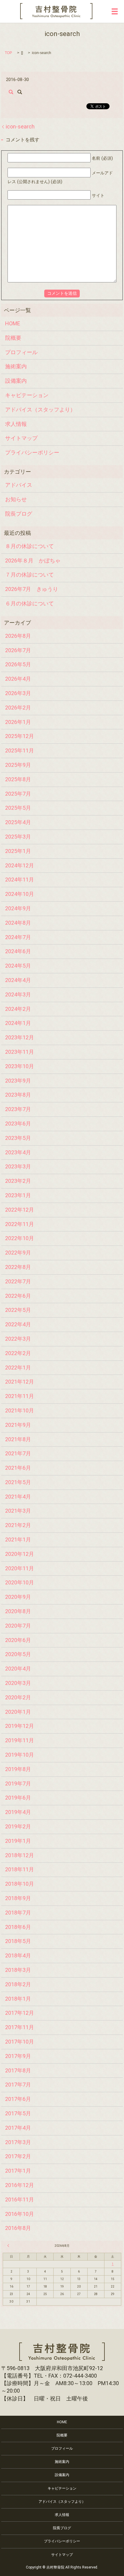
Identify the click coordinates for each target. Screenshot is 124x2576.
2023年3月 (18, 1166)
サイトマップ (21, 438)
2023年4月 (18, 1152)
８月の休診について (29, 546)
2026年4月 (18, 679)
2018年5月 (18, 1941)
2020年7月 (18, 1626)
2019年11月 (20, 1740)
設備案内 (16, 381)
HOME (13, 323)
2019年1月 (18, 1841)
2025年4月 (18, 822)
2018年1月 (18, 1999)
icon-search (20, 127)
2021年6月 (18, 1468)
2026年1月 (18, 722)
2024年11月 (20, 880)
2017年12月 (20, 2013)
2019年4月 (18, 1812)
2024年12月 (20, 865)
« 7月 (9, 2246)
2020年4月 (18, 1669)
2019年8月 (18, 1769)
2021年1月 (18, 1540)
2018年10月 (20, 1884)
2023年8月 (18, 1095)
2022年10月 (20, 1238)
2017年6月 (18, 2099)
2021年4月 (18, 1497)
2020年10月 (20, 1582)
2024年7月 (18, 937)
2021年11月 (20, 1396)
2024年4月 (18, 980)
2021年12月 (20, 1382)
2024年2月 (18, 1009)
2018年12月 (20, 1855)
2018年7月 (18, 1913)
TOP (8, 53)
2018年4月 (18, 1955)
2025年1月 (18, 851)
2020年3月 (18, 1683)
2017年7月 (18, 2085)
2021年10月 (20, 1410)
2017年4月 (18, 2128)
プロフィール (21, 352)
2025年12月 (20, 736)
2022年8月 (18, 1267)
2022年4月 (18, 1324)
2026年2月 (18, 708)
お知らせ (16, 499)
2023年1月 (18, 1195)
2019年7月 (18, 1784)
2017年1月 (18, 2171)
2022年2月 (18, 1353)
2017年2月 (18, 2156)
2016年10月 (20, 2214)
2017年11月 (20, 2027)
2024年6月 (18, 951)
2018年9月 (18, 1898)
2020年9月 (18, 1597)
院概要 (13, 338)
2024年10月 (20, 894)
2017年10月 (20, 2042)
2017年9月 (18, 2056)
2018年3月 (18, 1970)
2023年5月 (18, 1138)
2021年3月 (18, 1511)
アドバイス (19, 485)
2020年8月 (18, 1611)
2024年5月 (18, 966)
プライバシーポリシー (32, 452)
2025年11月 (20, 750)
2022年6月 (18, 1296)
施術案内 (16, 366)
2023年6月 (18, 1124)
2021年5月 (18, 1482)
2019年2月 (18, 1826)
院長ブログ (19, 514)
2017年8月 (18, 2070)
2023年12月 (20, 1037)
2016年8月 (18, 2228)
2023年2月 (18, 1181)
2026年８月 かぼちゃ (33, 560)
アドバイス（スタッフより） (40, 410)
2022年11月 (20, 1224)
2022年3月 (18, 1339)
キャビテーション (27, 395)
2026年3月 (18, 693)
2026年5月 (18, 664)
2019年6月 (18, 1798)
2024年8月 (18, 923)
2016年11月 (20, 2199)
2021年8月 (18, 1439)
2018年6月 (18, 1927)
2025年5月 (18, 808)
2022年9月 (18, 1253)
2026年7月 (18, 650)
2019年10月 (20, 1755)
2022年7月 (18, 1281)
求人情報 (16, 424)
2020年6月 (18, 1640)
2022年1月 (18, 1368)
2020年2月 (18, 1697)
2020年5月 (18, 1654)
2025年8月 (18, 779)
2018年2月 (18, 1984)
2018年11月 (20, 1869)
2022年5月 (18, 1310)
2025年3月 (18, 837)
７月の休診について (29, 575)
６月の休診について (29, 603)
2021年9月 (18, 1425)
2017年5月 (18, 2113)
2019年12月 (20, 1726)
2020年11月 (20, 1568)
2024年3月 (18, 994)
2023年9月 (18, 1081)
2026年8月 (18, 636)
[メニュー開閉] (115, 11)
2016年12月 (20, 2185)
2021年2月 (18, 1525)
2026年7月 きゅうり (32, 589)
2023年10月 (20, 1066)
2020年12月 (20, 1554)
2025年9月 (18, 765)
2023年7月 (18, 1109)
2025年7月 (18, 794)
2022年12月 (20, 1210)
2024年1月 (18, 1023)
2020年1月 (18, 1712)
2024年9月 (18, 908)
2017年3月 (18, 2142)
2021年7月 (18, 1453)
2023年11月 (20, 1052)
